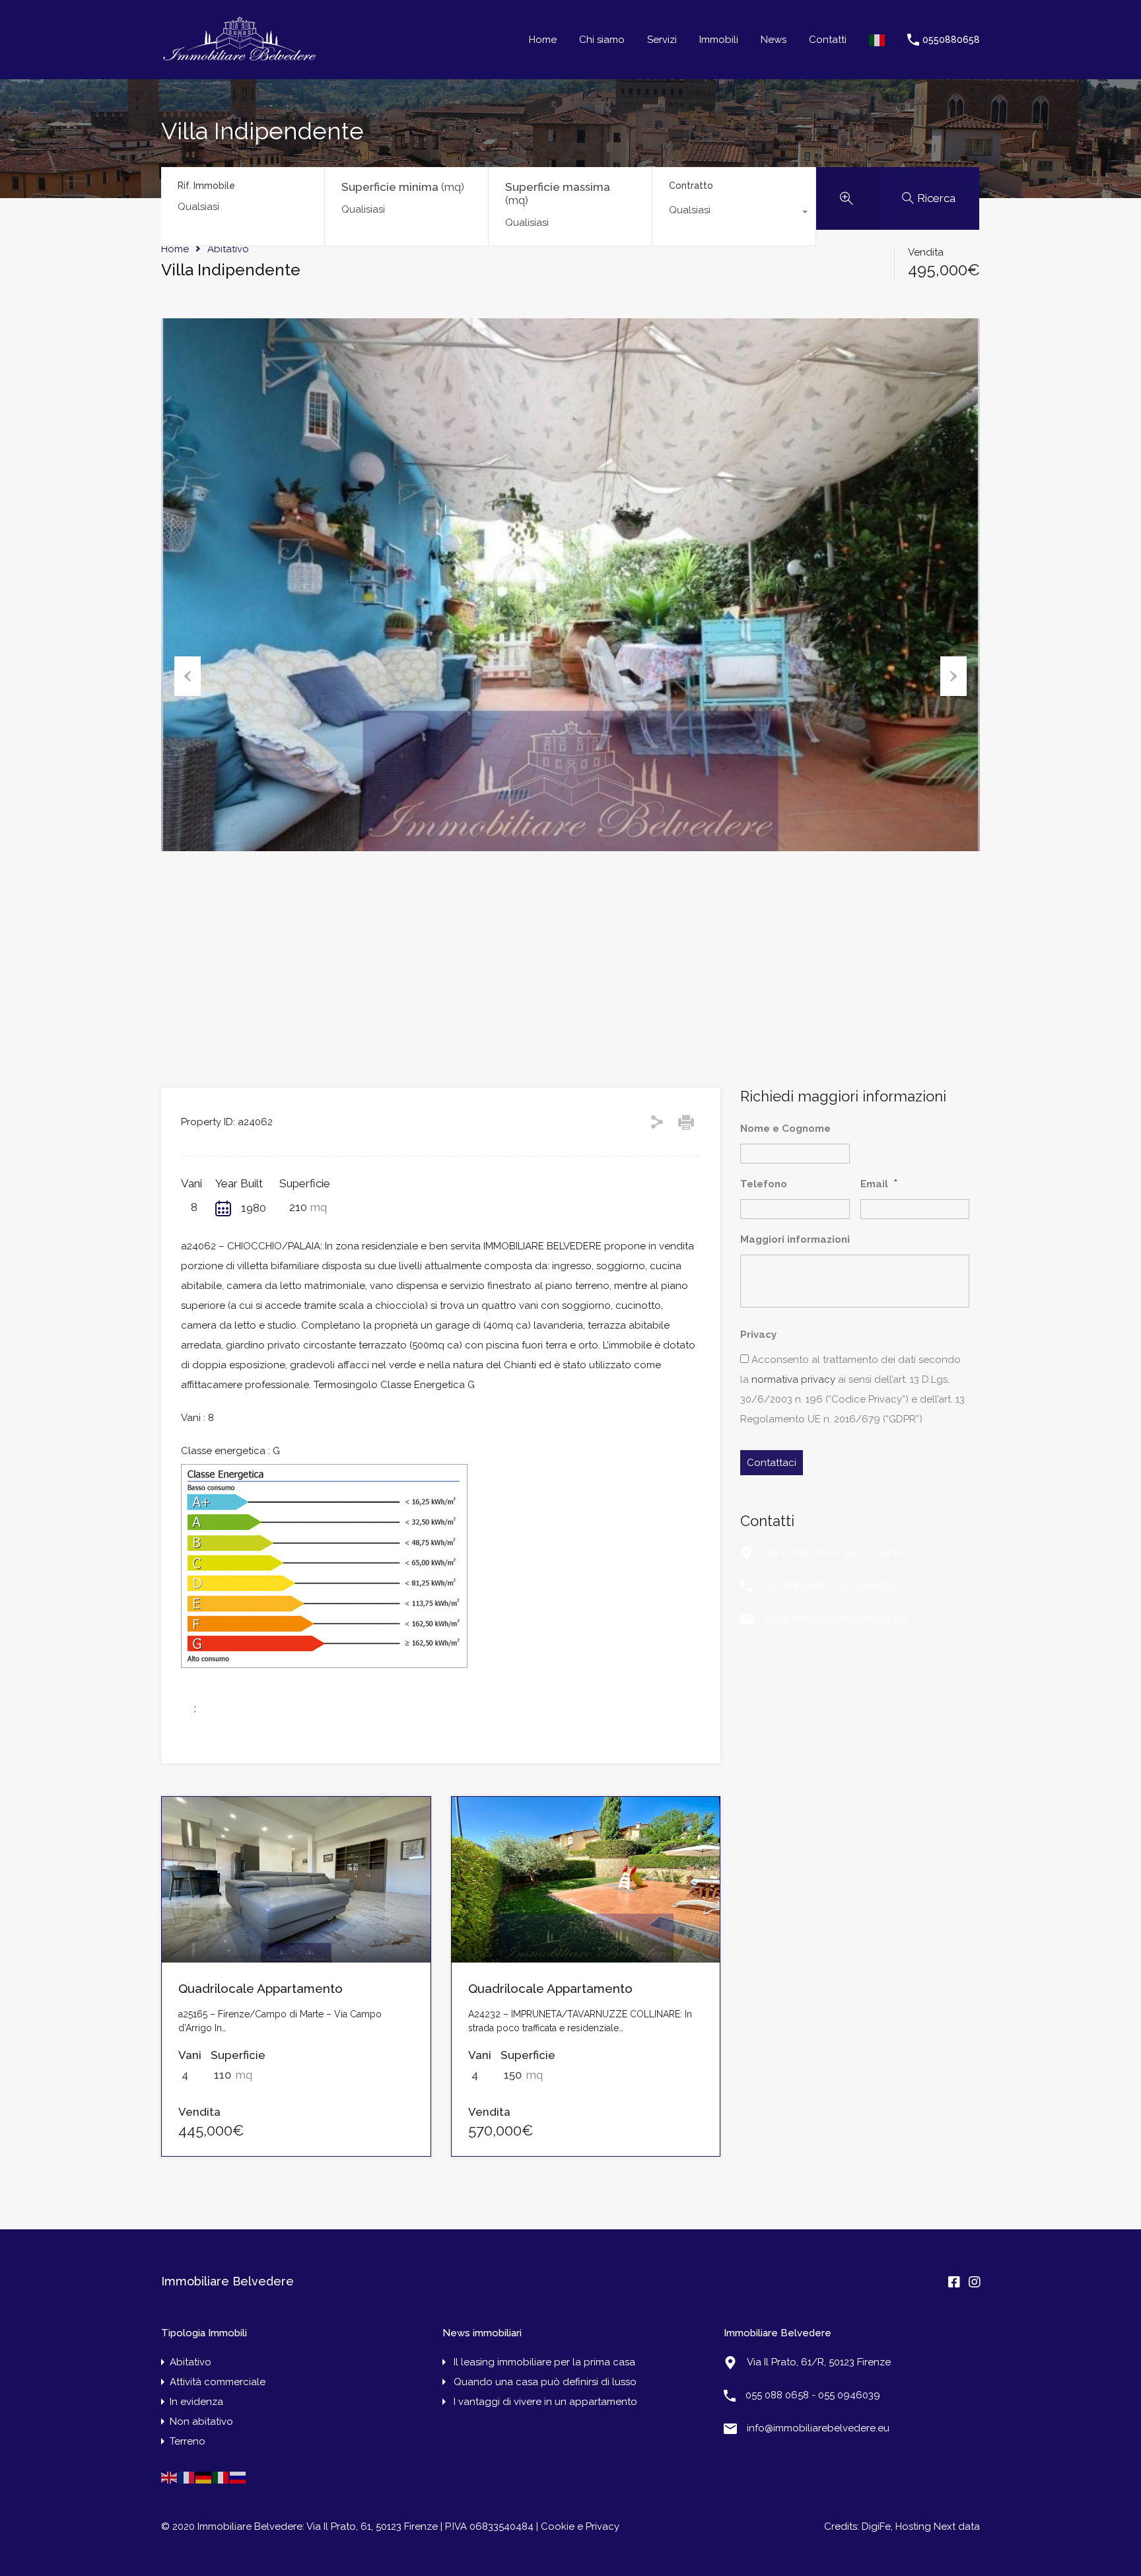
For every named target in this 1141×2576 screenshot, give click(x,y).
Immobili (719, 40)
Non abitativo (201, 2421)
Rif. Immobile (206, 186)
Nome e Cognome (785, 1129)
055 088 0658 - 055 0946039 (829, 1585)
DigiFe (875, 2526)
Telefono (764, 1184)
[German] (204, 2477)
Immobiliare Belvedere (227, 2281)
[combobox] (734, 213)
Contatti (828, 40)
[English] (170, 2477)
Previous (188, 676)
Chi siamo (602, 40)
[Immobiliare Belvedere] (239, 60)
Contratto (691, 186)
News (774, 40)
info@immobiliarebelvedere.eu (835, 1619)
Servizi (662, 40)
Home (543, 40)
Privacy (758, 1335)
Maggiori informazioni (795, 1239)
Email (879, 1183)
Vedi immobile (296, 1929)
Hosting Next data (938, 2526)
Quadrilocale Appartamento (260, 1988)
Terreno (188, 2441)
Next (953, 676)
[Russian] (238, 2477)
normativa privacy (793, 1379)
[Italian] (878, 40)
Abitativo (228, 249)
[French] (187, 2477)
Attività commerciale (218, 2382)
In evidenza (196, 2402)
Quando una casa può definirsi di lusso (545, 2382)
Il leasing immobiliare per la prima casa (544, 2362)
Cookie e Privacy (580, 2526)
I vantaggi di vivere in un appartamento (545, 2402)
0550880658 (951, 40)
